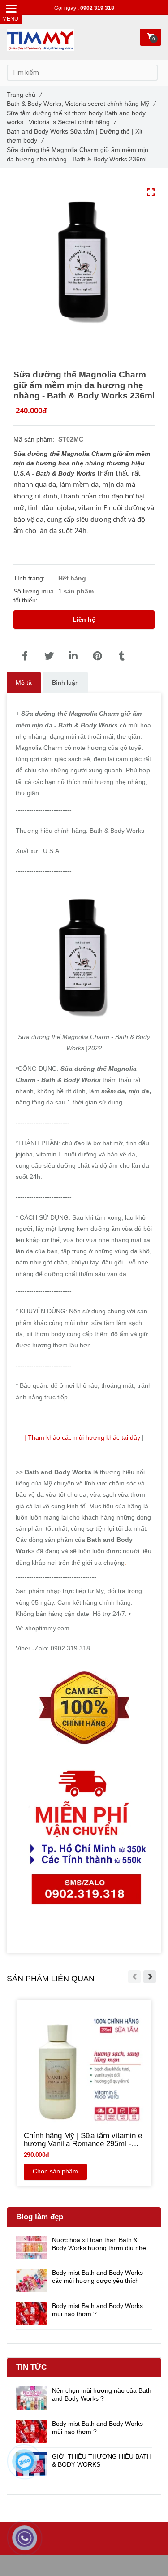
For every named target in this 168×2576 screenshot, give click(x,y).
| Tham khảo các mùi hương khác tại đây (82, 1437)
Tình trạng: (30, 578)
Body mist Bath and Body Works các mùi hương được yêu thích (97, 2277)
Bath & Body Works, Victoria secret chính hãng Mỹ (81, 104)
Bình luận (65, 683)
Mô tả (24, 683)
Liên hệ (84, 619)
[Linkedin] (73, 656)
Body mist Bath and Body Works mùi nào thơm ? (97, 2310)
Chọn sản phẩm (55, 2171)
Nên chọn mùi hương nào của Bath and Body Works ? (102, 2394)
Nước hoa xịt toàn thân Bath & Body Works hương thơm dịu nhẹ (99, 2244)
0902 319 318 (97, 8)
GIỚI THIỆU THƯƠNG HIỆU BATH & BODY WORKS (102, 2460)
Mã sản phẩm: (35, 439)
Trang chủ (24, 95)
